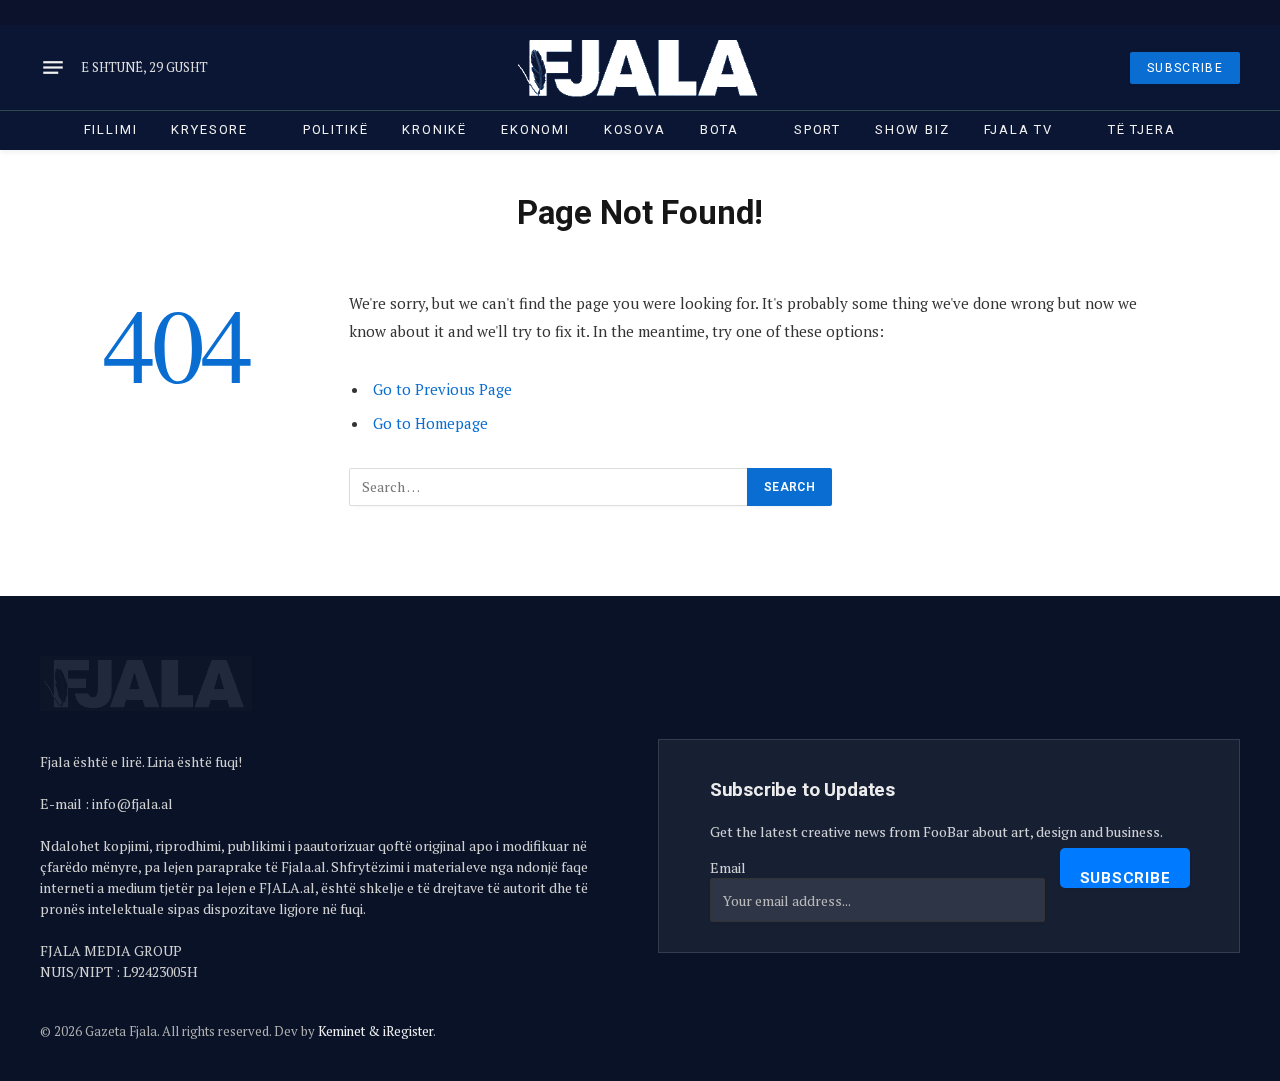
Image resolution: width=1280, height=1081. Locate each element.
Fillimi (111, 129)
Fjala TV (1019, 129)
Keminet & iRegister (375, 1031)
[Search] (1238, 12)
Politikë (336, 129)
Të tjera (1142, 129)
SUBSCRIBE (1185, 68)
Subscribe (1125, 878)
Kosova (635, 129)
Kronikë (434, 129)
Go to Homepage (430, 423)
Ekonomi (535, 129)
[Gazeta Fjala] (640, 67)
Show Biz (912, 129)
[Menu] (53, 68)
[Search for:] (549, 487)
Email (728, 867)
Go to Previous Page (442, 389)
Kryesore (209, 129)
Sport (817, 129)
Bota (719, 129)
